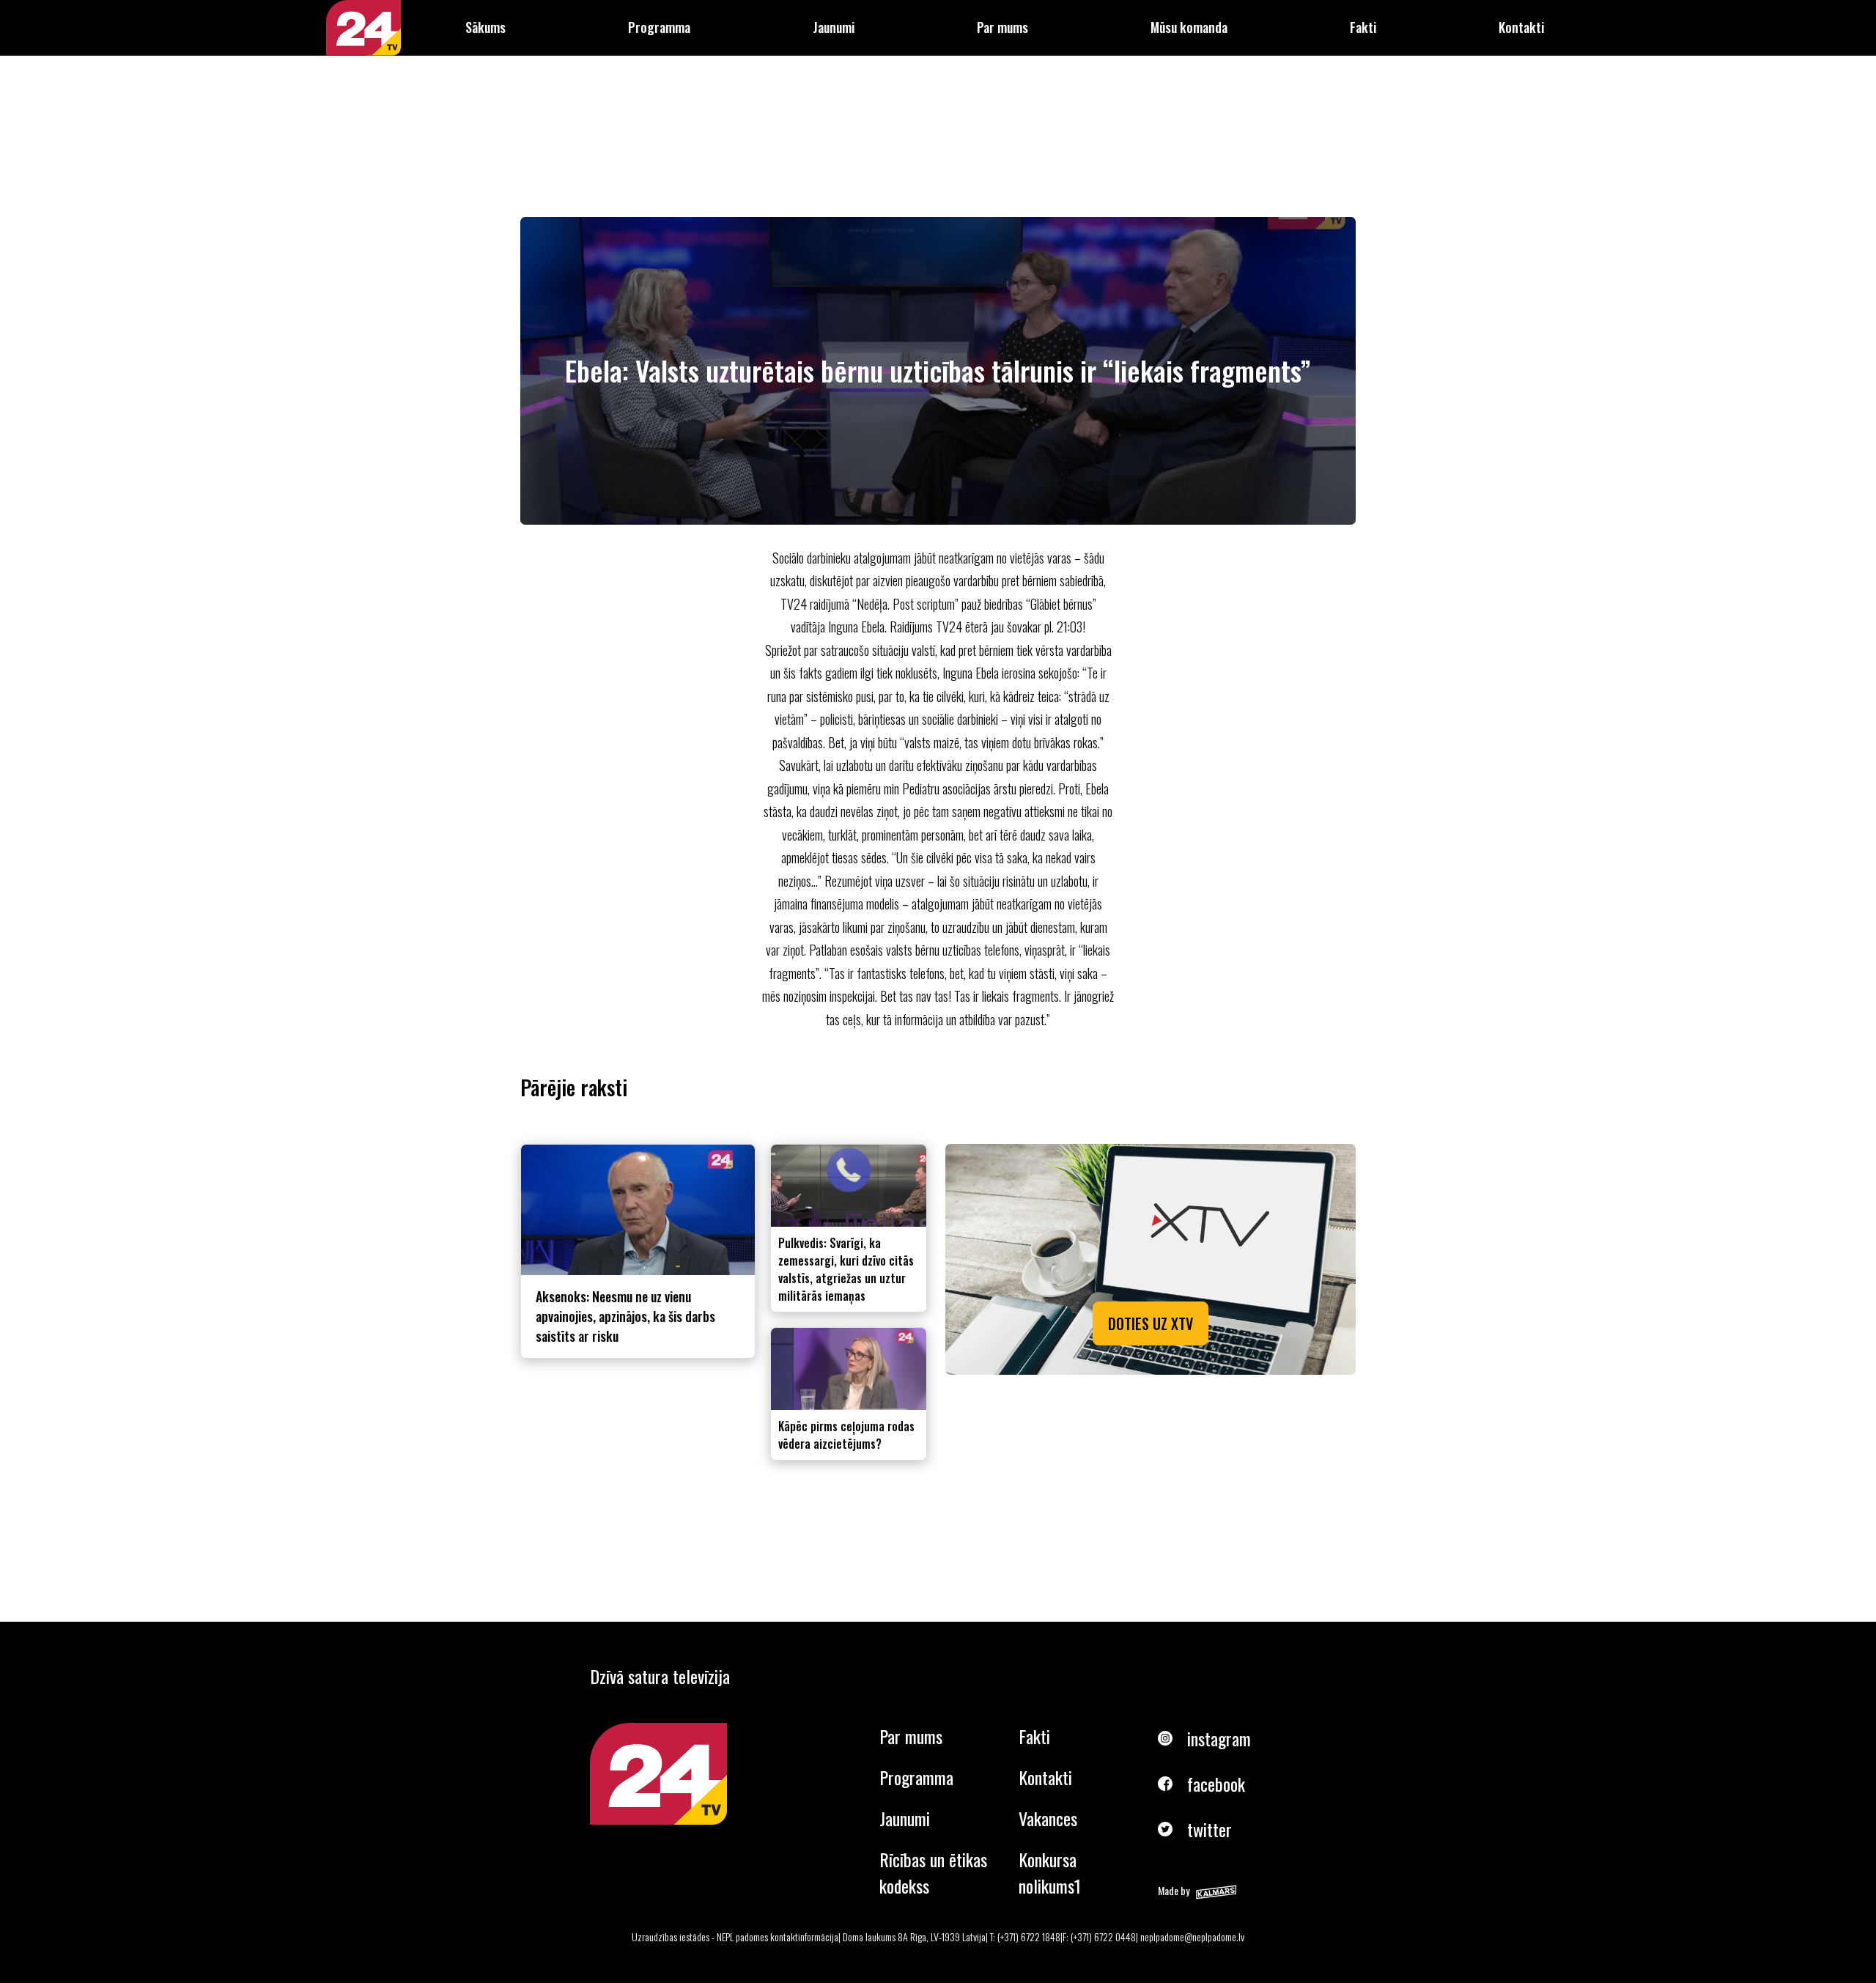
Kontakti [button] (1521, 27)
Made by (1174, 1890)
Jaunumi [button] (834, 27)
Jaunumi (905, 1818)
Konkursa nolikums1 (1050, 1872)
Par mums (911, 1736)
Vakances (1048, 1818)
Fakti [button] (1363, 27)
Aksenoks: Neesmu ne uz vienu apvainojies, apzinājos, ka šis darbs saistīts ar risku (625, 1316)
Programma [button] (659, 27)
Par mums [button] (1002, 27)
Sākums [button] (485, 27)
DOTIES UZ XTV (1151, 1323)
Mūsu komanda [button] (1189, 27)
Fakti (1034, 1736)
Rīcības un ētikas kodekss (933, 1872)
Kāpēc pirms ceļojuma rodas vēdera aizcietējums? (846, 1435)
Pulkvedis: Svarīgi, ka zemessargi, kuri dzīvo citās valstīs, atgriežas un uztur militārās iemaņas (846, 1269)
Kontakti (1045, 1777)
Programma (916, 1777)
